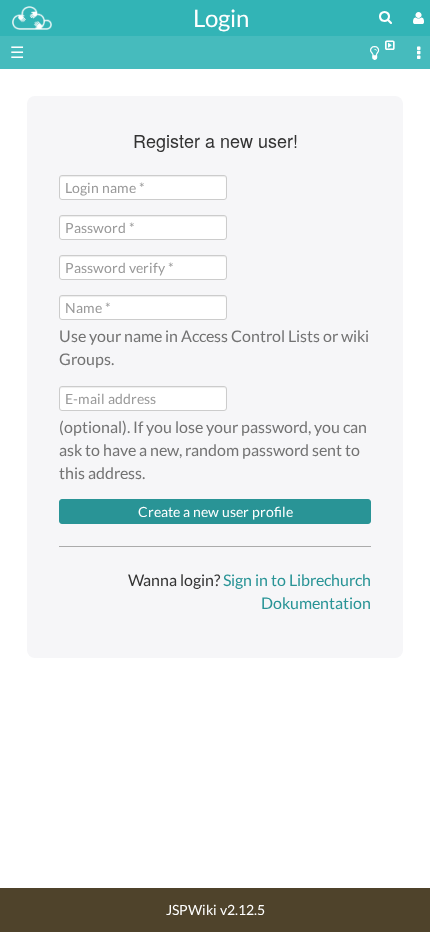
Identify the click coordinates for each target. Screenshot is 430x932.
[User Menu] (416, 17)
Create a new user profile (215, 511)
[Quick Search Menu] (385, 16)
